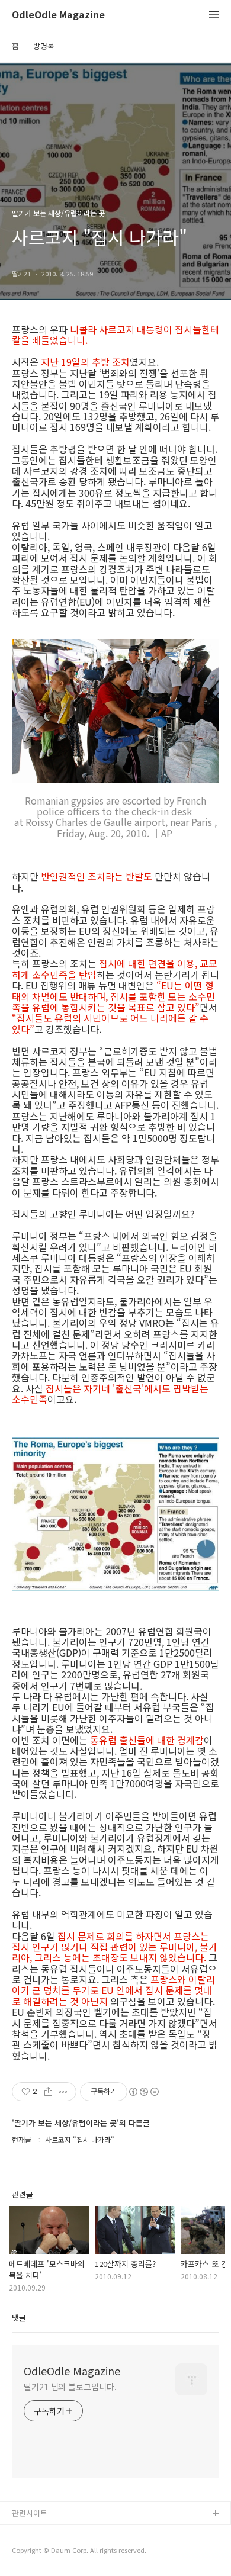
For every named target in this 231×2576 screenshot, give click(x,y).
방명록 (44, 46)
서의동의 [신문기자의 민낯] (56, 2533)
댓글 (19, 2318)
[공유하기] (48, 2092)
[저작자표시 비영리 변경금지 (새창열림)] (143, 2092)
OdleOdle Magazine (58, 15)
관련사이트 (30, 2513)
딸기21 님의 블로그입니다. (70, 2387)
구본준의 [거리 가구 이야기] (57, 2552)
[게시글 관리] (63, 2092)
